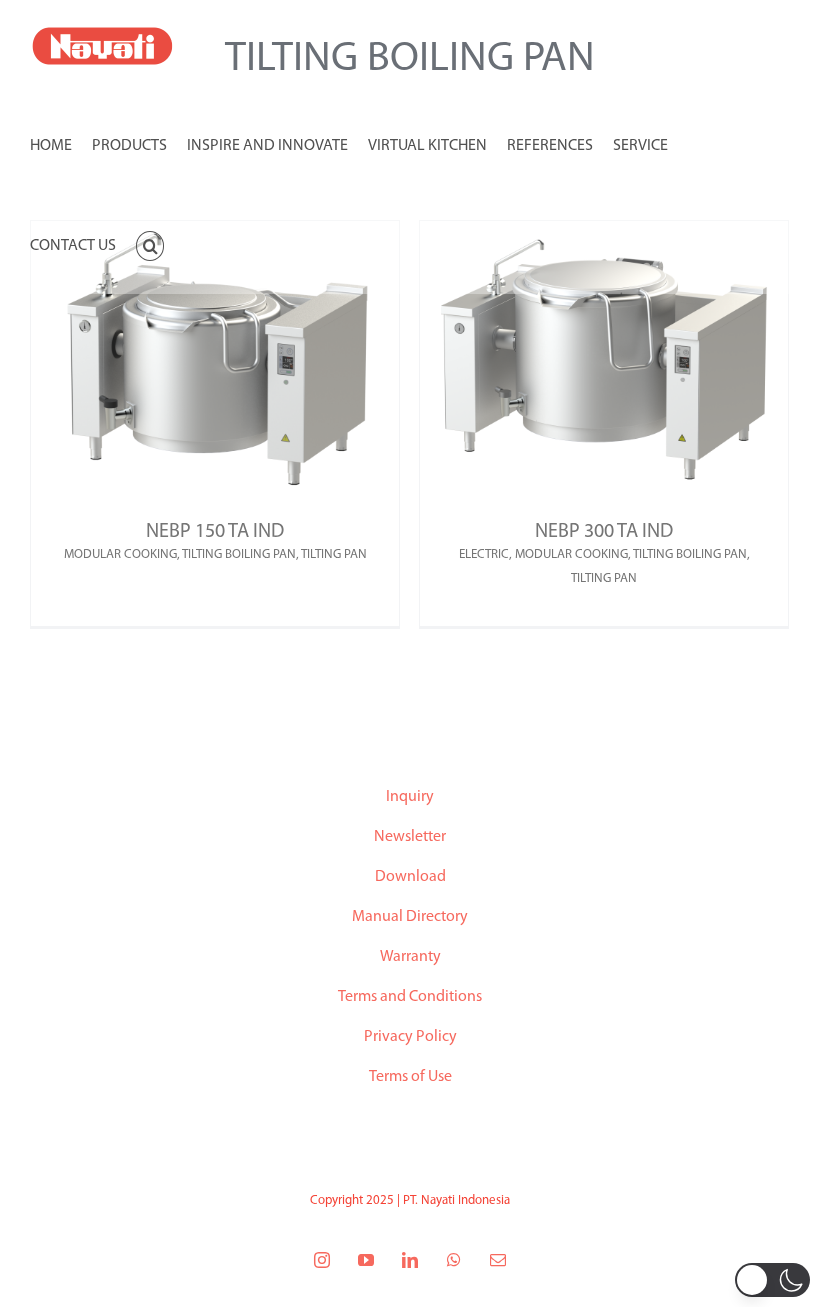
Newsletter (410, 837)
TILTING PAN (334, 554)
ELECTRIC (484, 554)
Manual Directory (410, 917)
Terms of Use (410, 1077)
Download (410, 877)
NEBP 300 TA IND (604, 532)
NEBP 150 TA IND (215, 532)
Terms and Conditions (410, 997)
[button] (150, 244)
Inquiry (410, 797)
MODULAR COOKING (120, 554)
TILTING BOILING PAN (239, 554)
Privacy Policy (410, 1037)
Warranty (410, 957)
